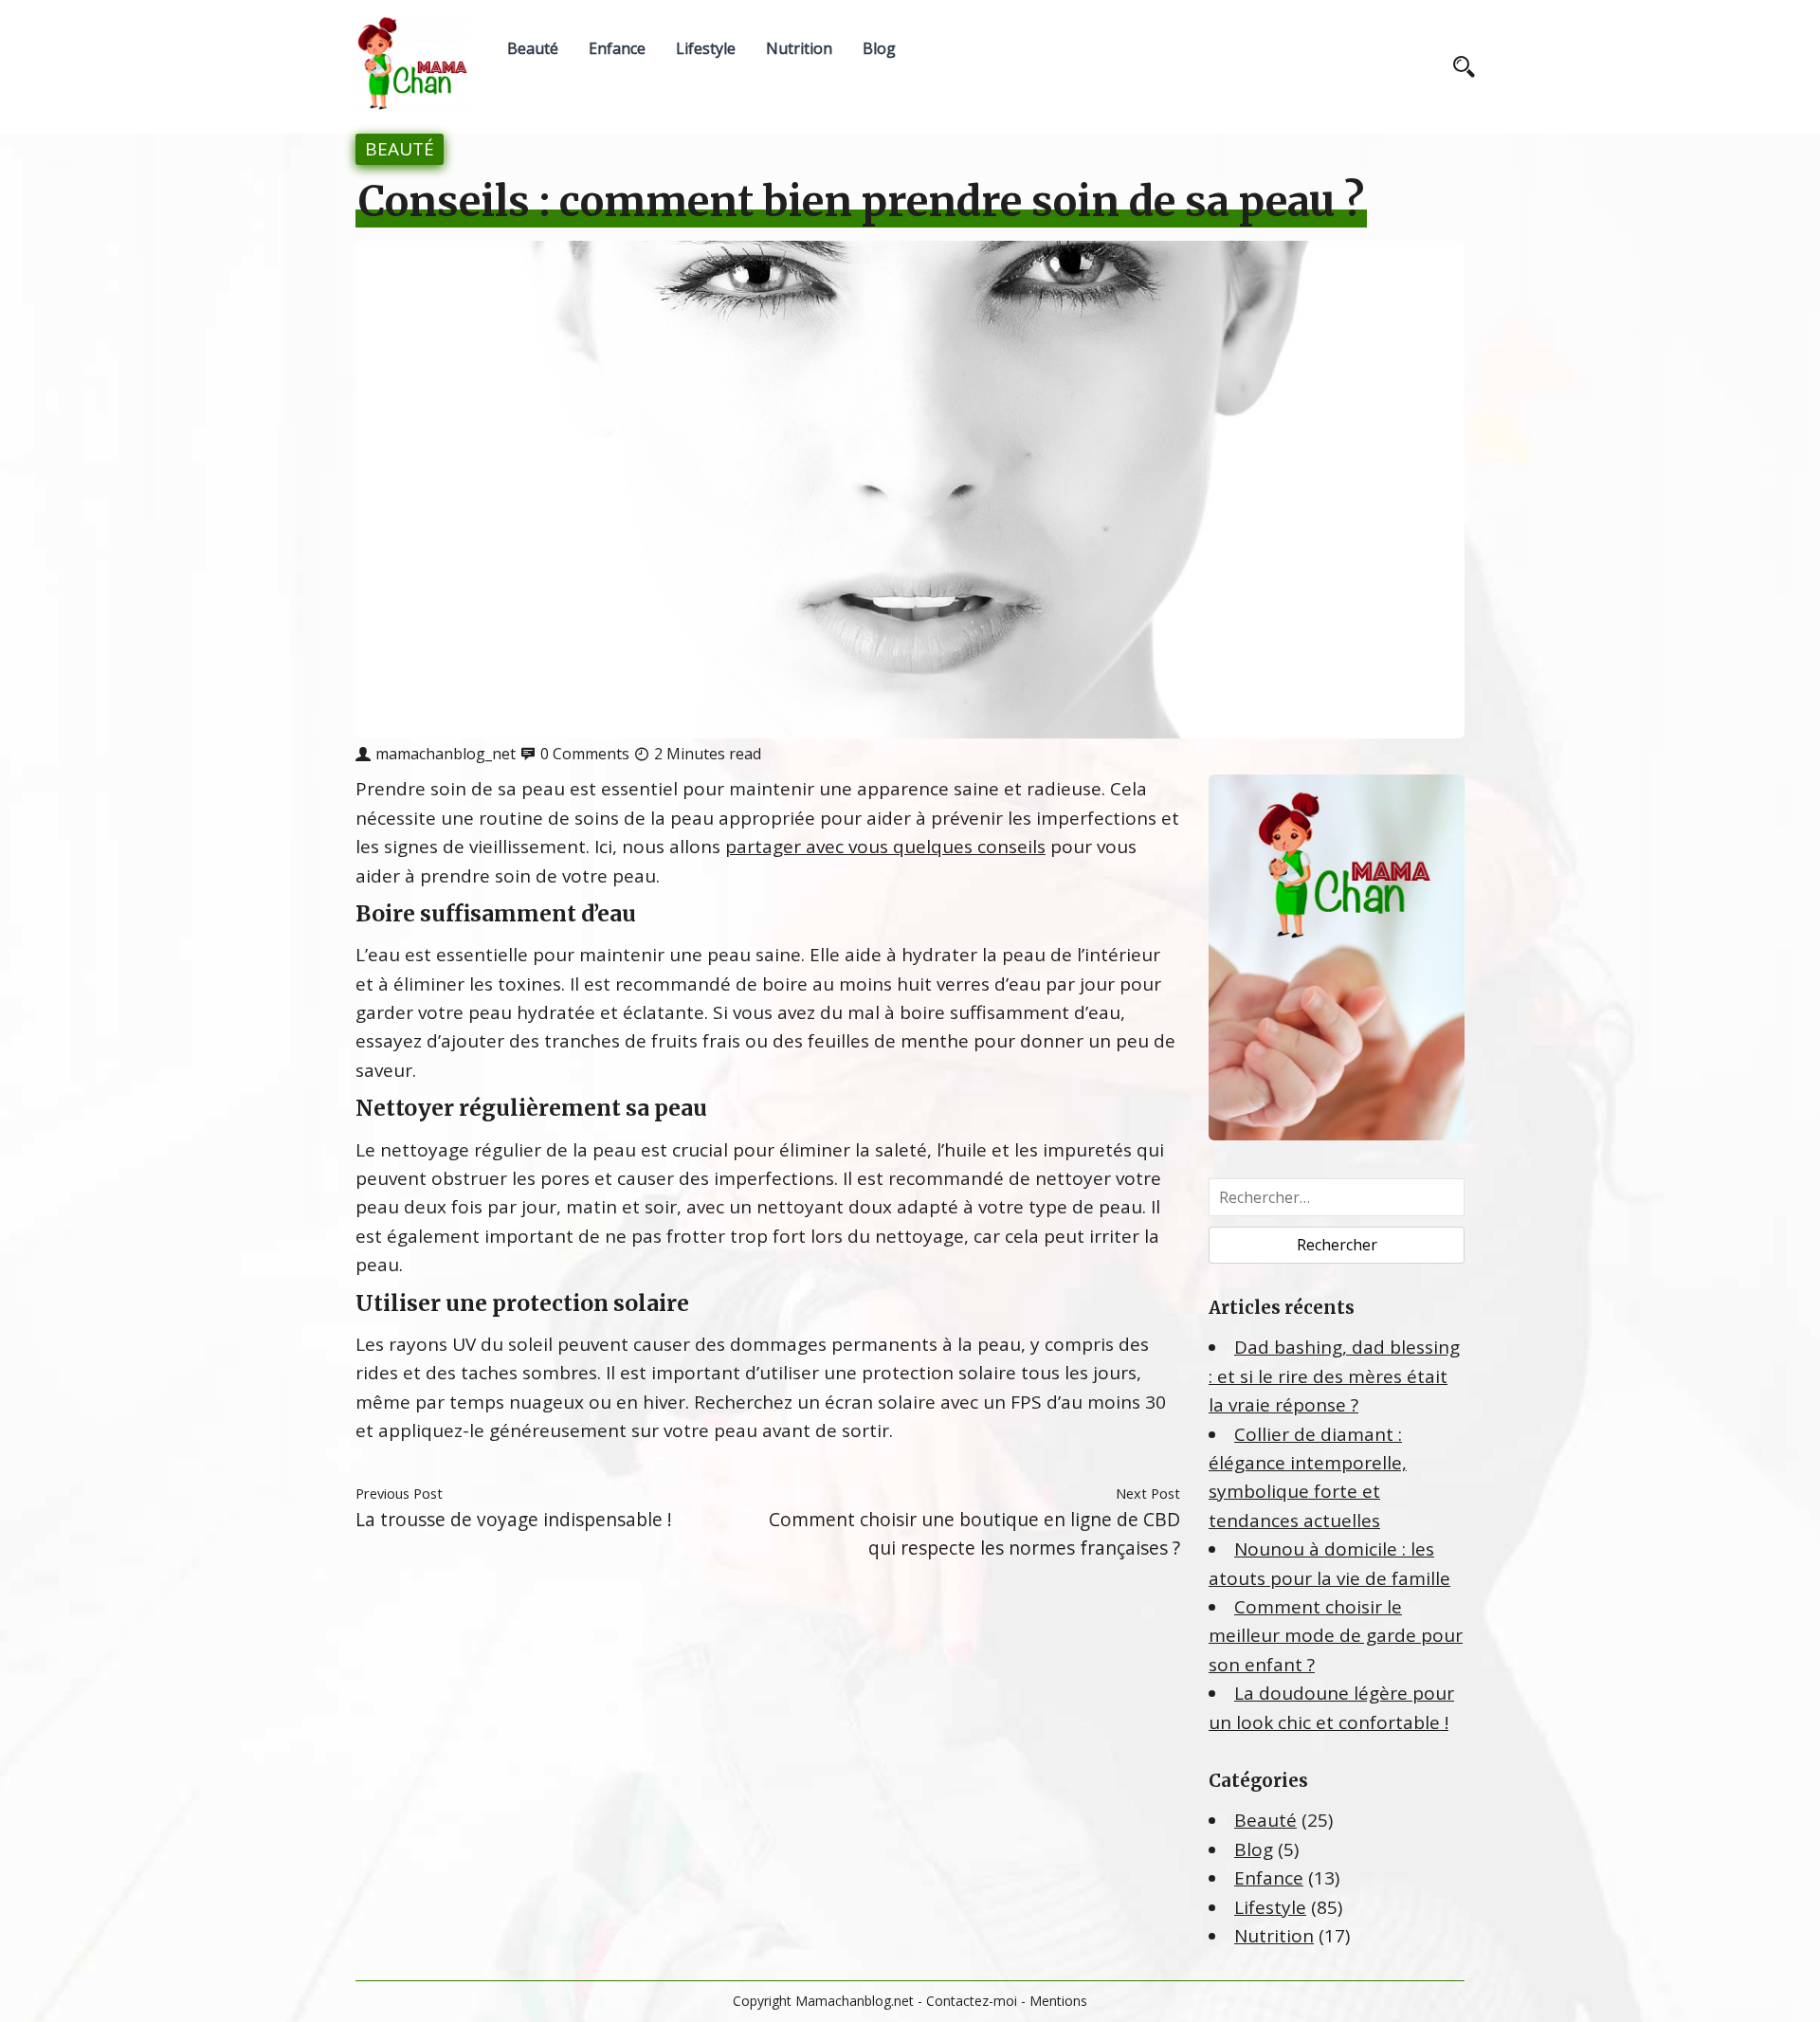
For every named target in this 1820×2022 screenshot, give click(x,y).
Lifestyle (706, 48)
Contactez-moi (972, 2001)
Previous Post (399, 1493)
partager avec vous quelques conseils (885, 847)
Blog (879, 48)
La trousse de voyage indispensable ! (514, 1519)
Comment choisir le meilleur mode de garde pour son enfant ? (1336, 1636)
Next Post (1148, 1493)
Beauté (533, 48)
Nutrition (799, 48)
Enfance (617, 48)
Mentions (1058, 2001)
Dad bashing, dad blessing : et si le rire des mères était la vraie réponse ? (1334, 1376)
